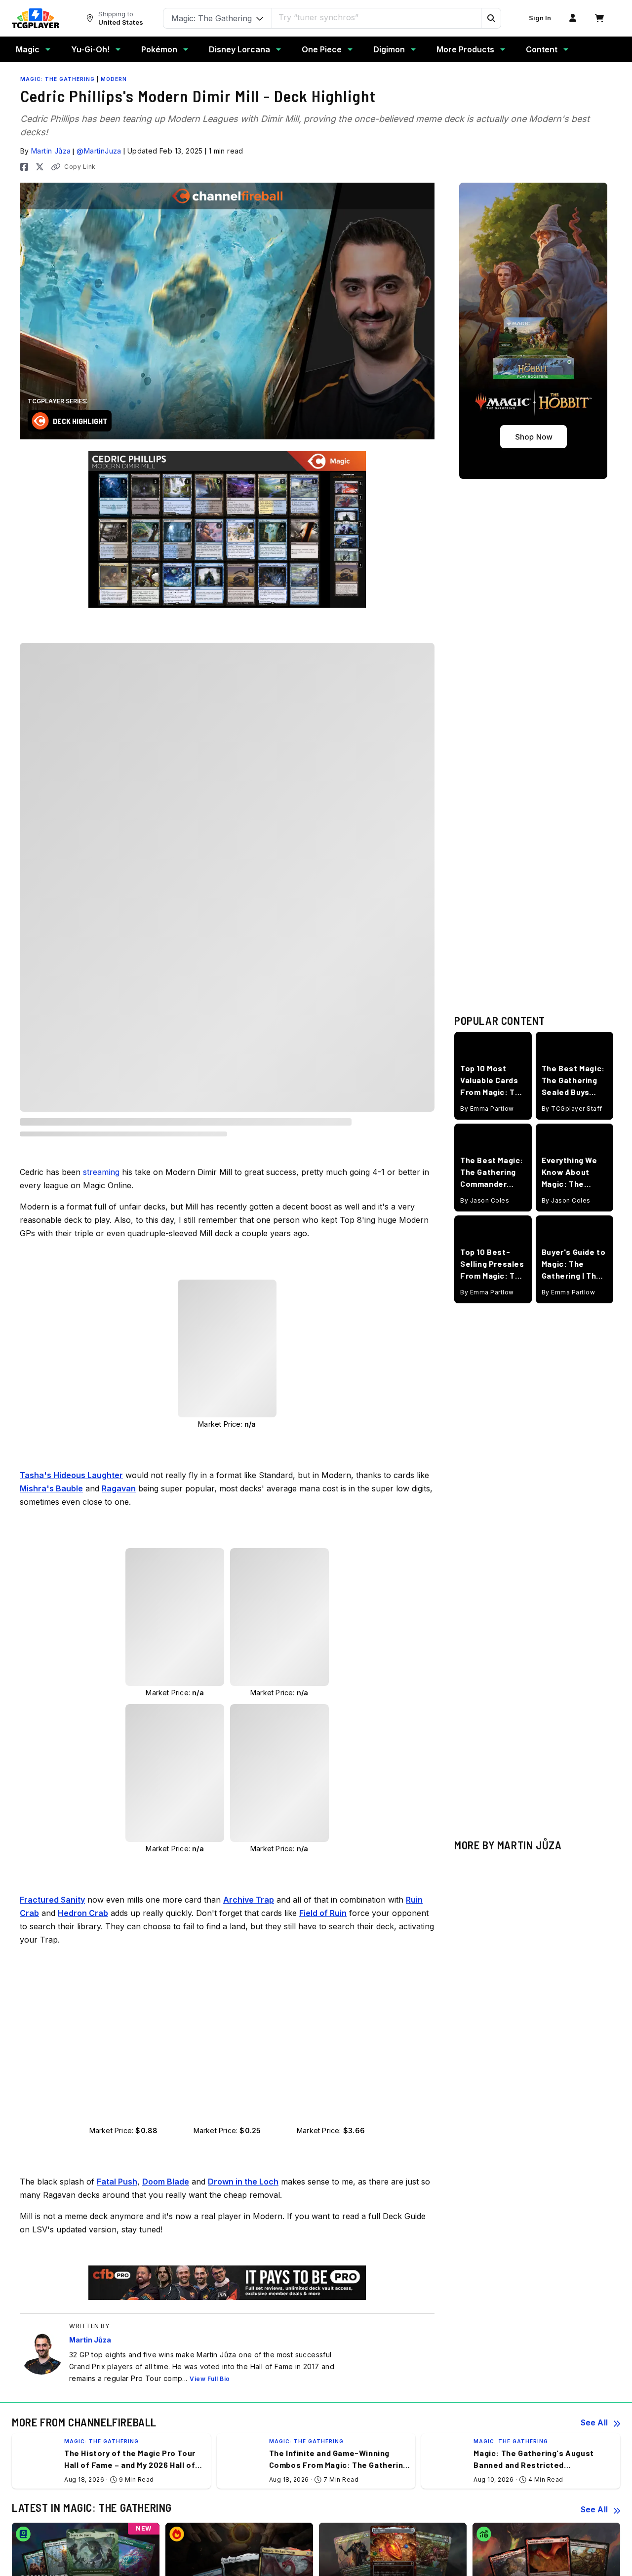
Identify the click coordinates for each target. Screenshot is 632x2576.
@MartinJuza (99, 151)
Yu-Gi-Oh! (90, 49)
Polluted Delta (65, 1063)
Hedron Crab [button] (83, 2020)
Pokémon (159, 49)
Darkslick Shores (69, 998)
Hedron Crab (63, 782)
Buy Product (343, 955)
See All (594, 2530)
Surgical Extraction (72, 939)
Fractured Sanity (69, 829)
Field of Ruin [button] (323, 2020)
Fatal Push (59, 914)
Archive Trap (63, 875)
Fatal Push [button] (117, 2289)
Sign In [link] (540, 18)
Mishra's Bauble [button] (51, 1596)
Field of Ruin (63, 1011)
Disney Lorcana (239, 49)
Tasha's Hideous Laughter (85, 841)
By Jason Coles (485, 1156)
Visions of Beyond (72, 952)
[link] (36, 18)
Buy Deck (390, 700)
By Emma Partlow (487, 1065)
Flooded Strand (67, 1024)
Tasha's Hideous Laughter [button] (71, 1582)
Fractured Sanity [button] (52, 2007)
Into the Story (62, 926)
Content (542, 49)
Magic (28, 49)
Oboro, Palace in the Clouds (86, 1050)
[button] (491, 18)
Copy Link (80, 167)
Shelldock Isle (63, 1075)
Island (51, 1037)
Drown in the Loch (72, 901)
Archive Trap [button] (249, 2007)
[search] (377, 17)
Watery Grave (64, 1101)
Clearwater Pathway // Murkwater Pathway (110, 986)
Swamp (54, 1088)
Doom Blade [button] (166, 2289)
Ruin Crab (58, 795)
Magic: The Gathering (58, 79)
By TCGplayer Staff (572, 1065)
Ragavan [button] (119, 1596)
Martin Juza (59, 695)
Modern (114, 79)
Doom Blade (62, 888)
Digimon (389, 49)
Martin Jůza (51, 151)
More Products (465, 49)
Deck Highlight (80, 421)
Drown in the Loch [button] (243, 2289)
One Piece (322, 49)
